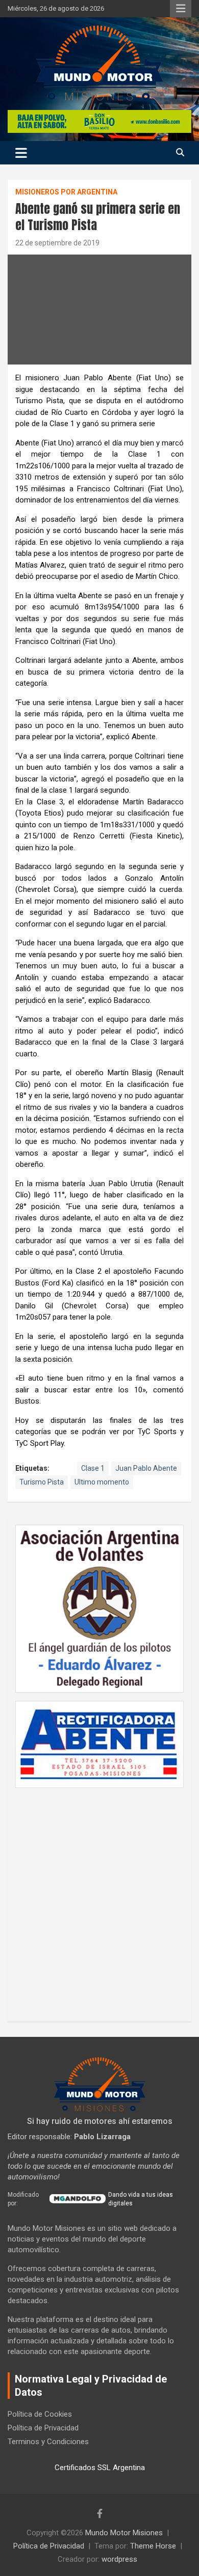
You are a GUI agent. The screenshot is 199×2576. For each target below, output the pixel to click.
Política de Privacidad (43, 2428)
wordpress (119, 2559)
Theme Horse (153, 2546)
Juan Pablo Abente (146, 1468)
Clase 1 (93, 1468)
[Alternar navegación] (21, 153)
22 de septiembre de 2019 (57, 243)
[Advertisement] (99, 1899)
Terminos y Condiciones (48, 2442)
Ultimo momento (102, 1482)
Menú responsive (181, 9)
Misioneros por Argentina (66, 192)
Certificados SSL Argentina (100, 2468)
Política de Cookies (40, 2414)
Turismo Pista (42, 1482)
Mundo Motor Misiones (124, 2533)
